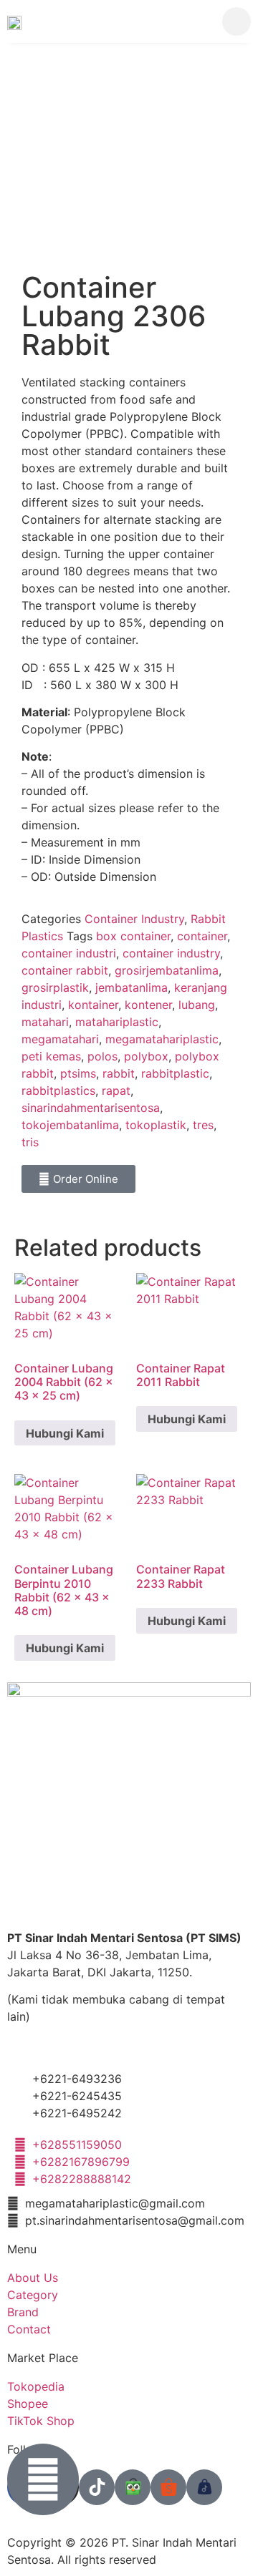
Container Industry (134, 919)
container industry (171, 953)
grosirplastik (55, 987)
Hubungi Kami (65, 1433)
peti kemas (51, 1056)
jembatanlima (132, 987)
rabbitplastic (175, 1073)
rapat (116, 1091)
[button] (191, 21)
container (202, 936)
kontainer (93, 1005)
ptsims (78, 1073)
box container (133, 936)
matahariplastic (117, 1022)
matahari (45, 1022)
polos (102, 1056)
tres (203, 1125)
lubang (197, 1005)
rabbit (119, 1073)
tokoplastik (156, 1125)
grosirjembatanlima (167, 970)
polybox (146, 1056)
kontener (148, 1005)
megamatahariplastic (162, 1039)
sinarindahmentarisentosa (91, 1108)
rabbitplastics (58, 1091)
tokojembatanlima (70, 1125)
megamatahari (60, 1039)
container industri (69, 953)
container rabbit (65, 970)
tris (30, 1142)
